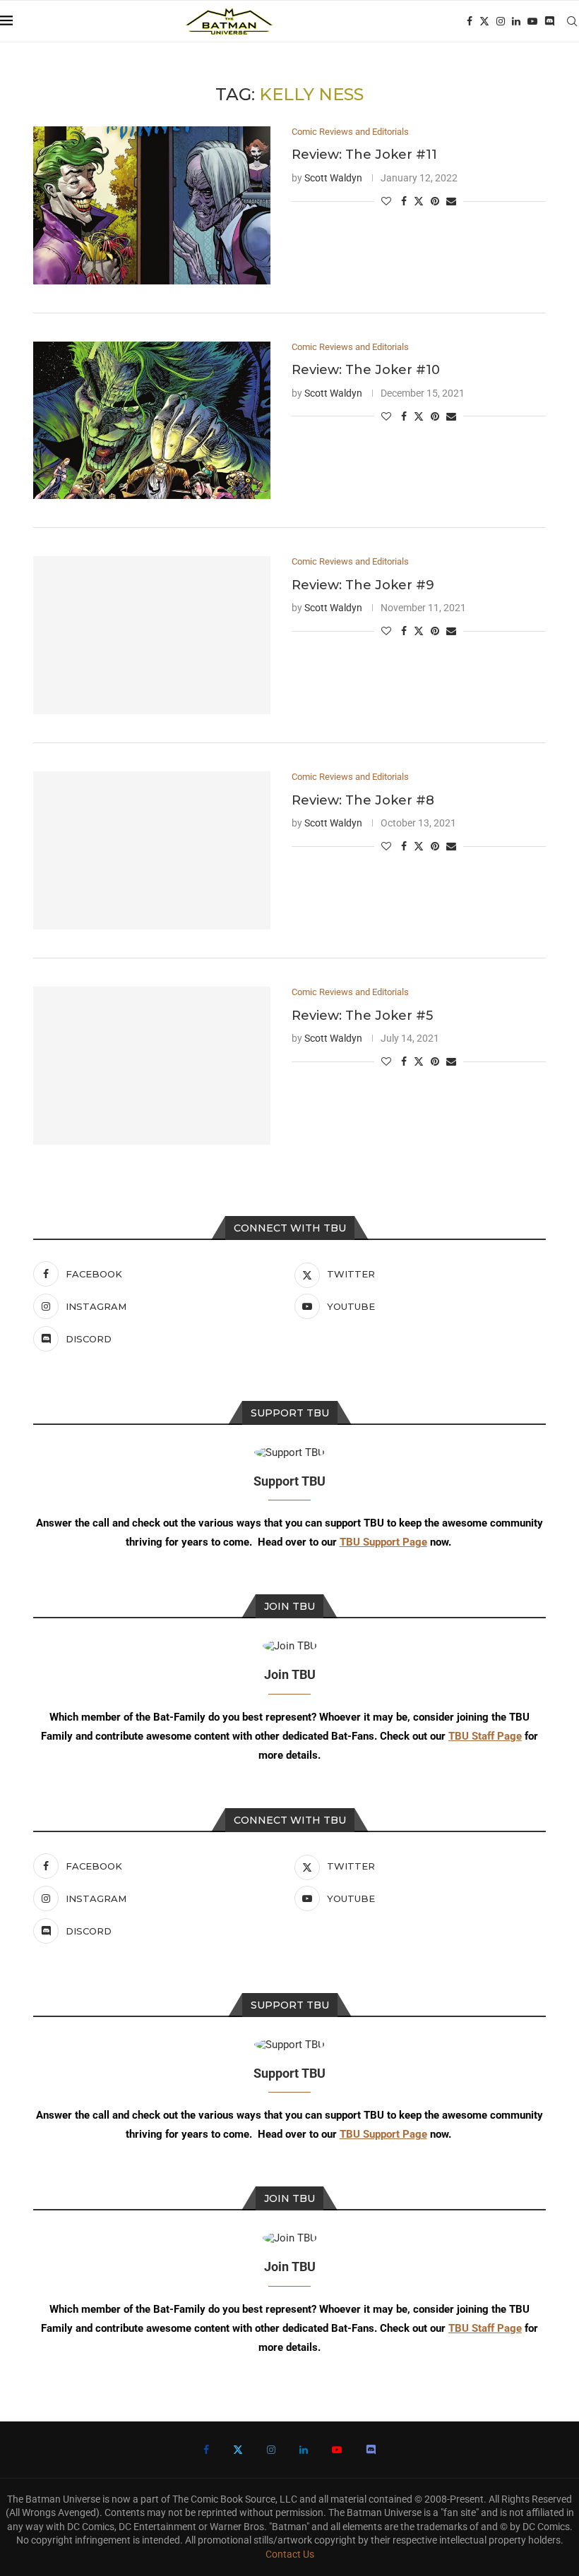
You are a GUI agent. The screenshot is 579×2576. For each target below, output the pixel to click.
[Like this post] (386, 201)
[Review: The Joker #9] (152, 635)
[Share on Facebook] (404, 201)
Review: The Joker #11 (364, 155)
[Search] (572, 21)
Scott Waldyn (333, 178)
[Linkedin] (516, 21)
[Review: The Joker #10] (152, 421)
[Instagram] (501, 21)
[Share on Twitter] (419, 201)
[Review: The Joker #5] (152, 1066)
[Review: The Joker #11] (152, 205)
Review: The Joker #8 (363, 800)
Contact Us (290, 2554)
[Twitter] (484, 21)
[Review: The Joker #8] (152, 850)
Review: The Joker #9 (363, 585)
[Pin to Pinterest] (435, 201)
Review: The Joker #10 (366, 370)
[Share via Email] (451, 201)
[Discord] (549, 21)
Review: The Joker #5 (362, 1016)
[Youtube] (532, 21)
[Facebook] (470, 21)
